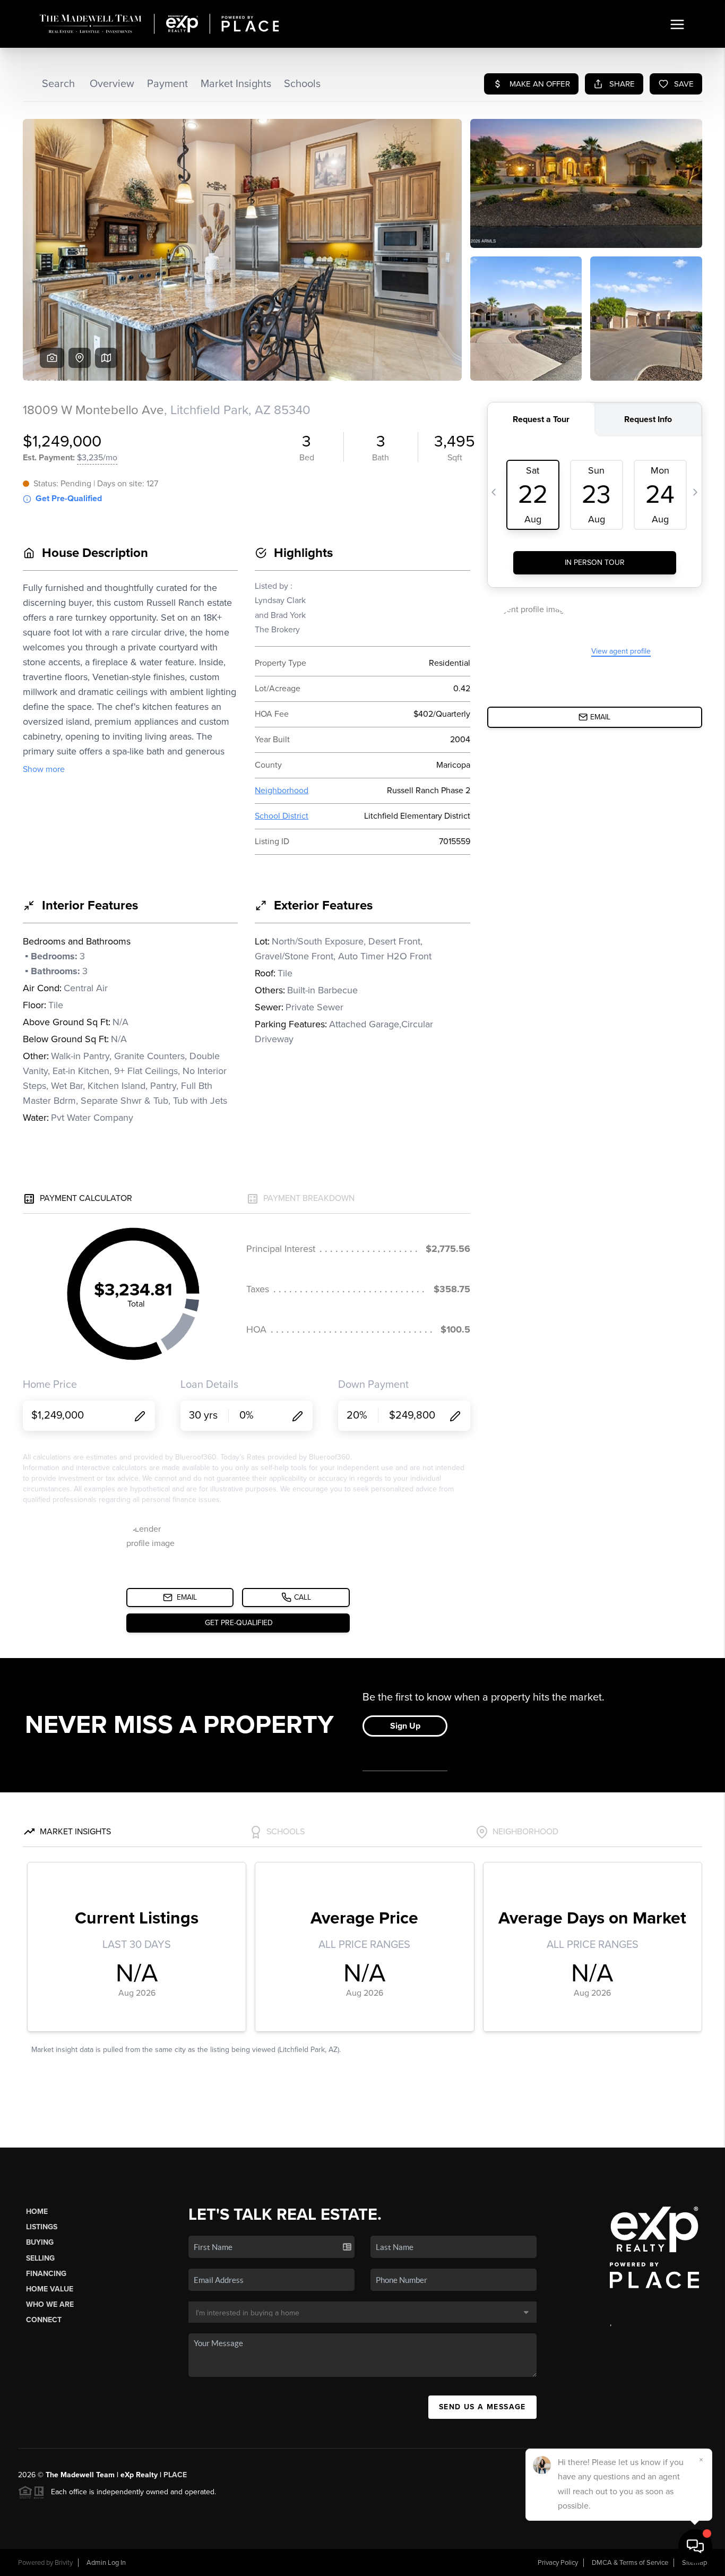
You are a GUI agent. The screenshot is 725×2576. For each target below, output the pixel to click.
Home (37, 2212)
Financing (46, 2274)
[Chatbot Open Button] (695, 2546)
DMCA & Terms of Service (630, 2563)
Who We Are (50, 2304)
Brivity (64, 2563)
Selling (40, 2258)
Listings (42, 2227)
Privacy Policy (558, 2563)
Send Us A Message (482, 2407)
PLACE (175, 2475)
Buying (40, 2242)
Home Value (50, 2289)
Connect (44, 2320)
